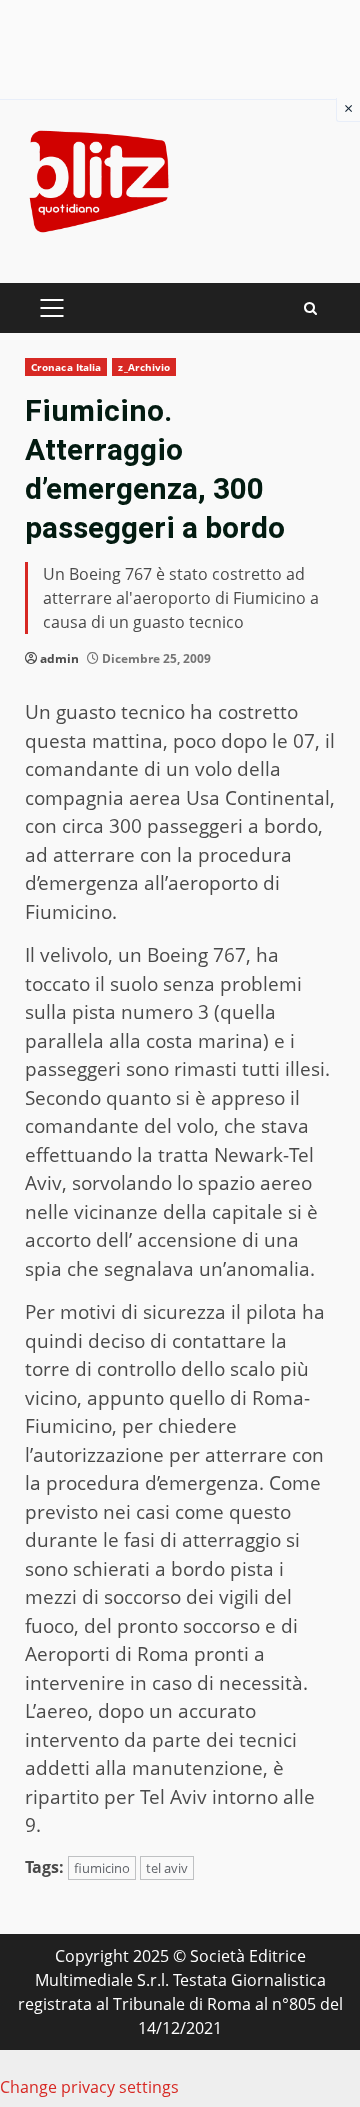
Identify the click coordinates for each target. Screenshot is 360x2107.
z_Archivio (144, 367)
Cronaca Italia (66, 367)
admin (59, 658)
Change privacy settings (89, 2087)
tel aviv (167, 1868)
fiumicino (102, 1868)
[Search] (310, 308)
